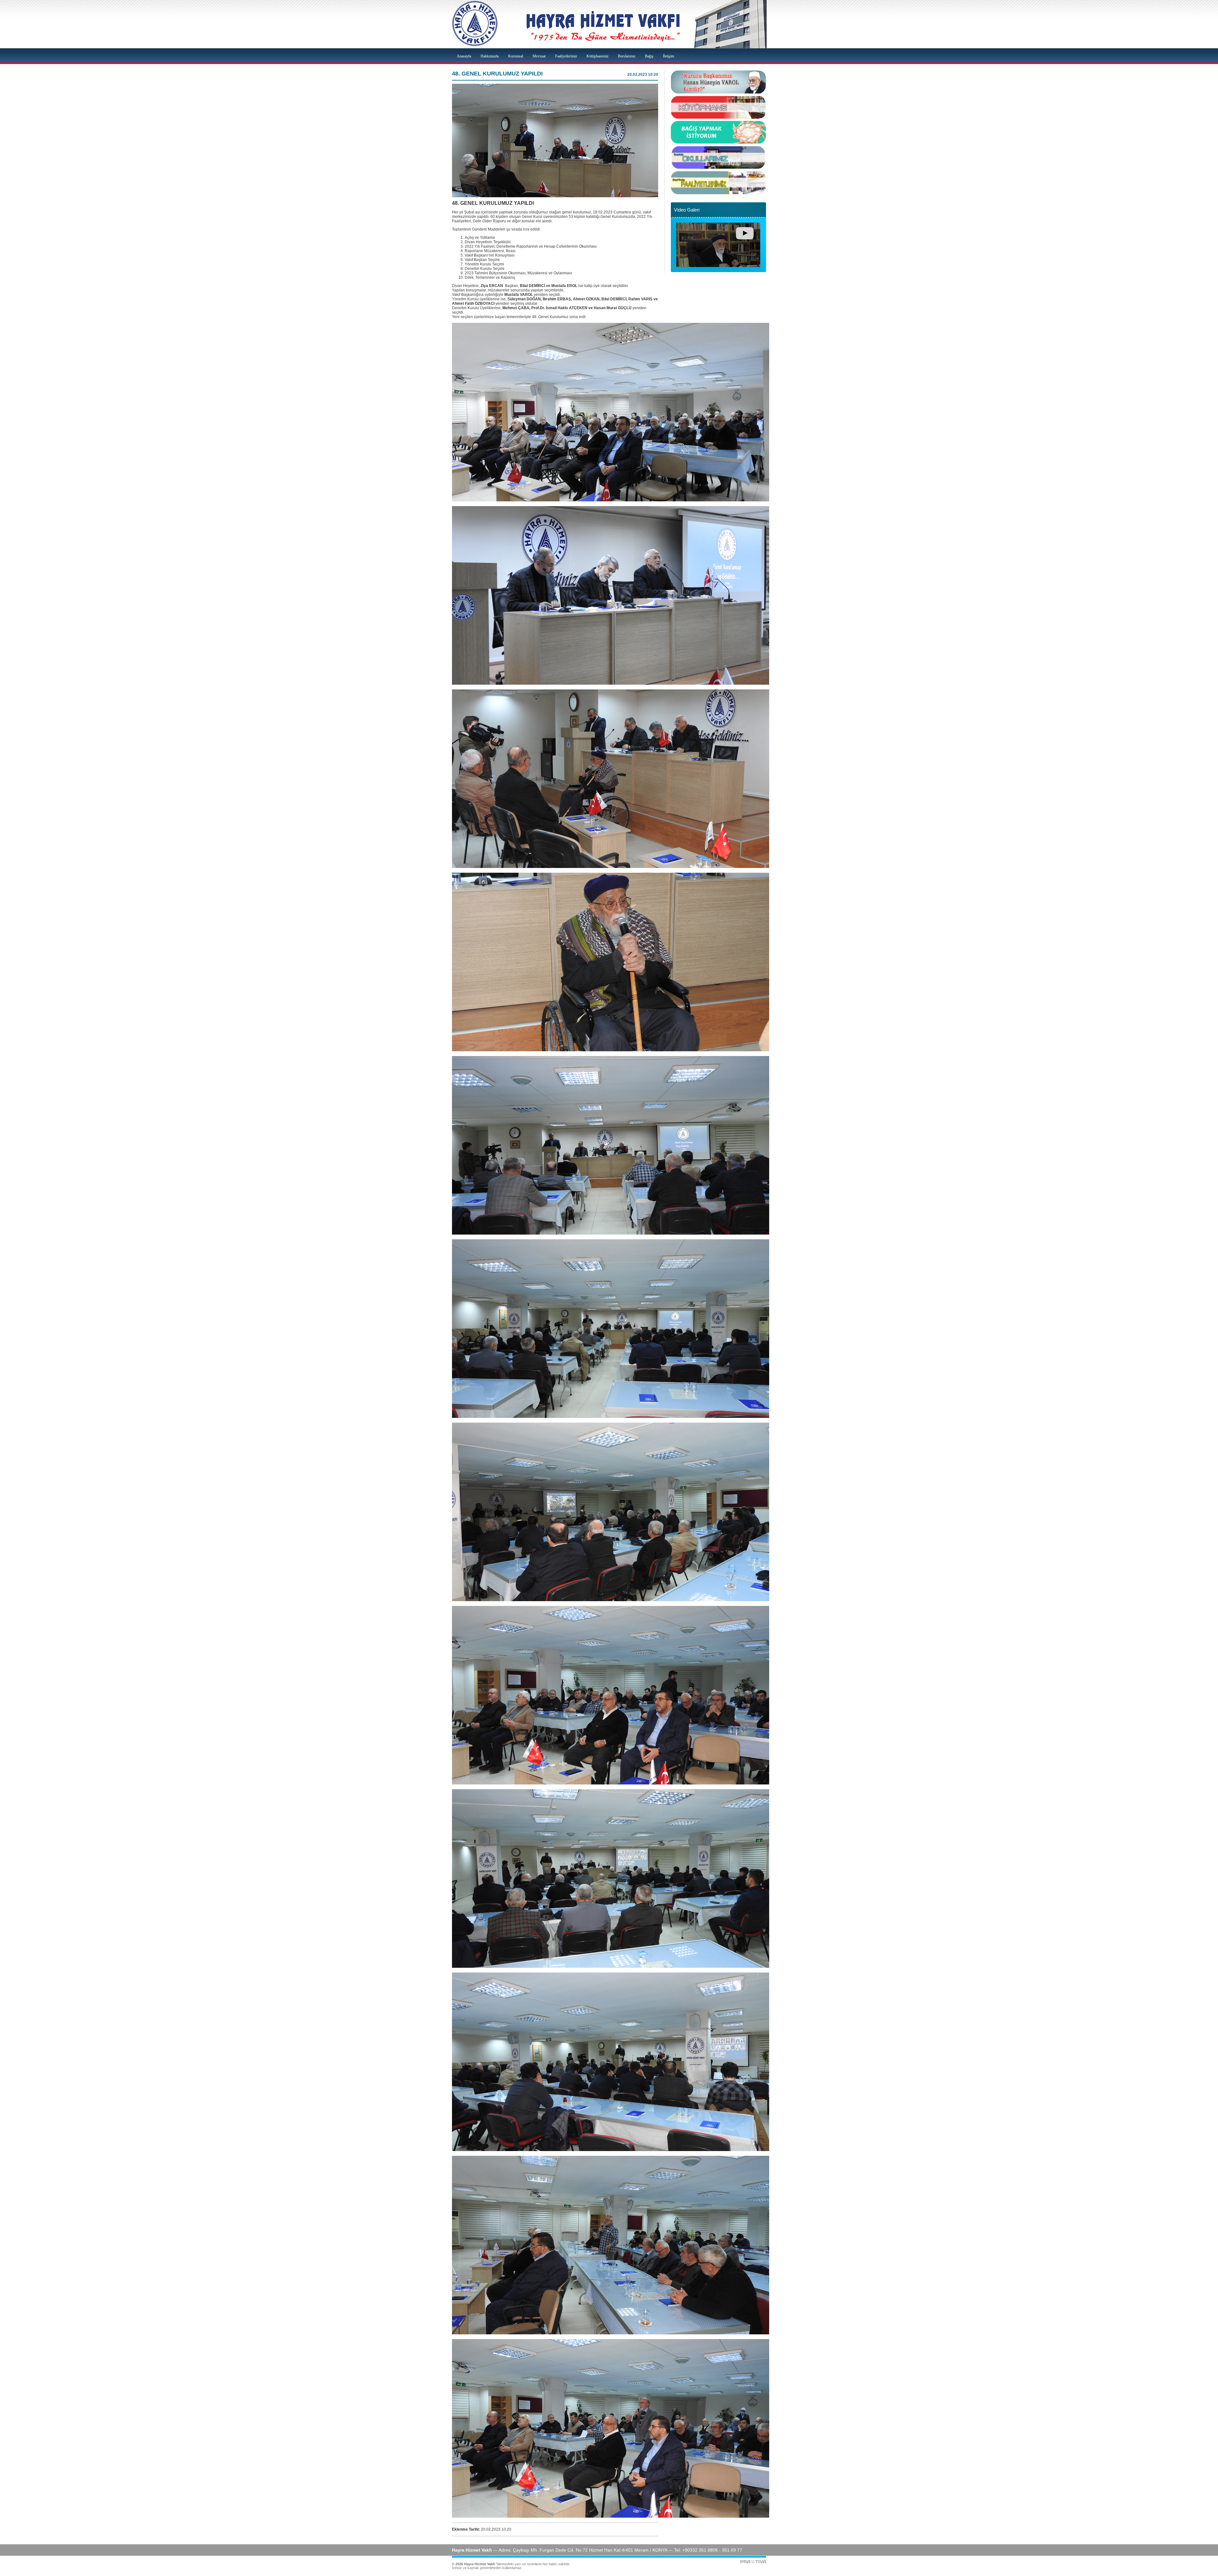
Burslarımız (627, 56)
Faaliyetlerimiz (566, 56)
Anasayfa (464, 56)
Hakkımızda (490, 56)
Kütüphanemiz (597, 56)
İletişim (668, 56)
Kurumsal (516, 56)
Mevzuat (539, 56)
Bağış (649, 56)
